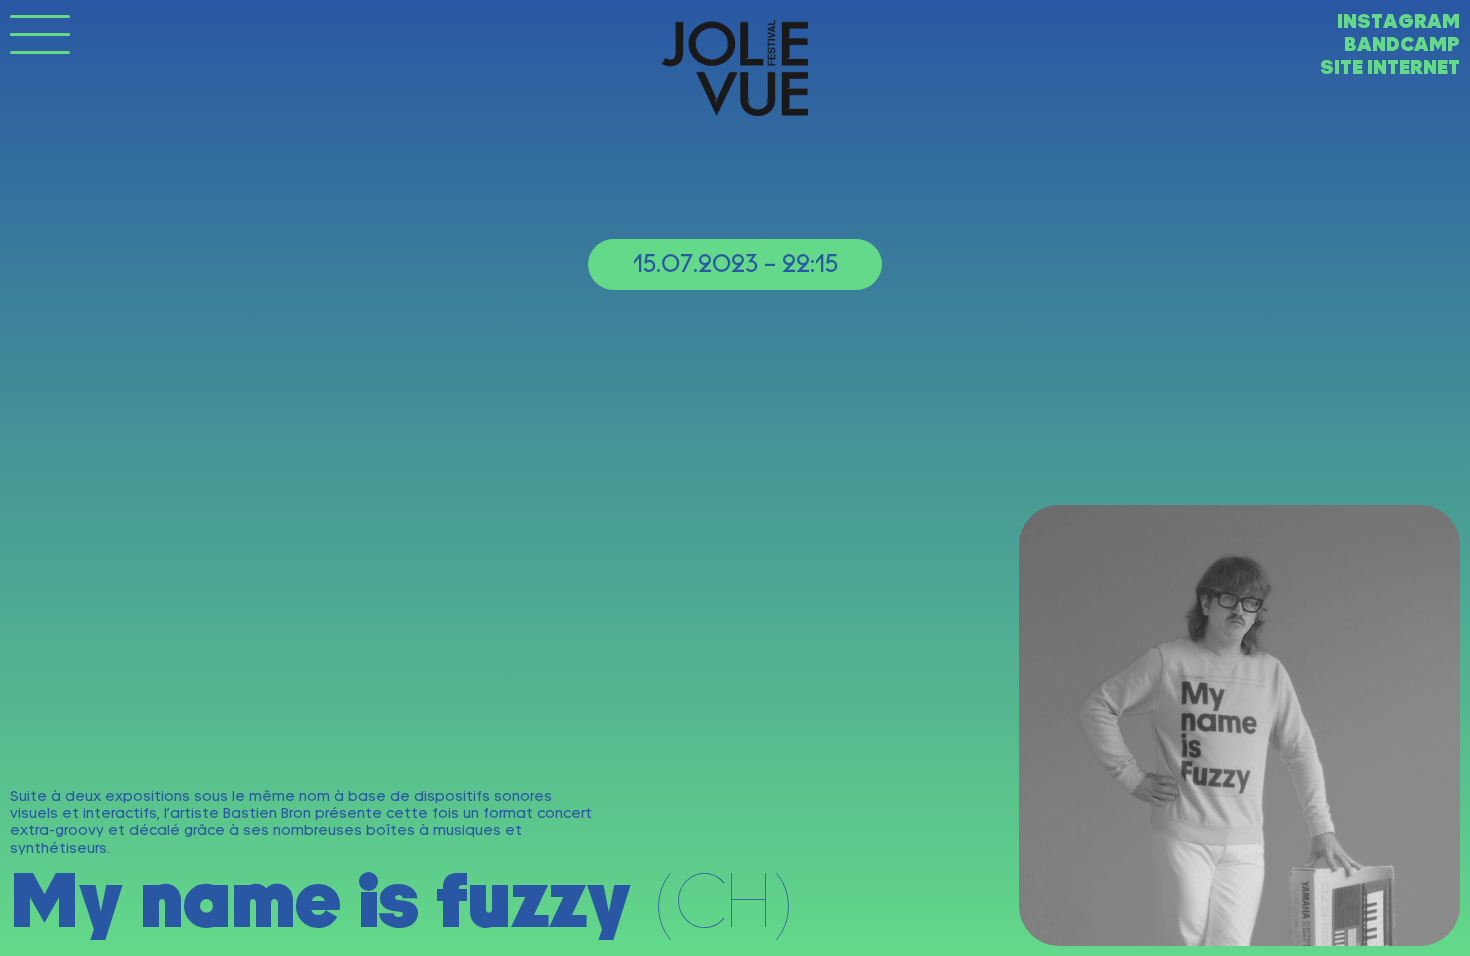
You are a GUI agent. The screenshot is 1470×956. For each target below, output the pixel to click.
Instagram (1398, 21)
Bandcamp (1402, 44)
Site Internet (1390, 67)
